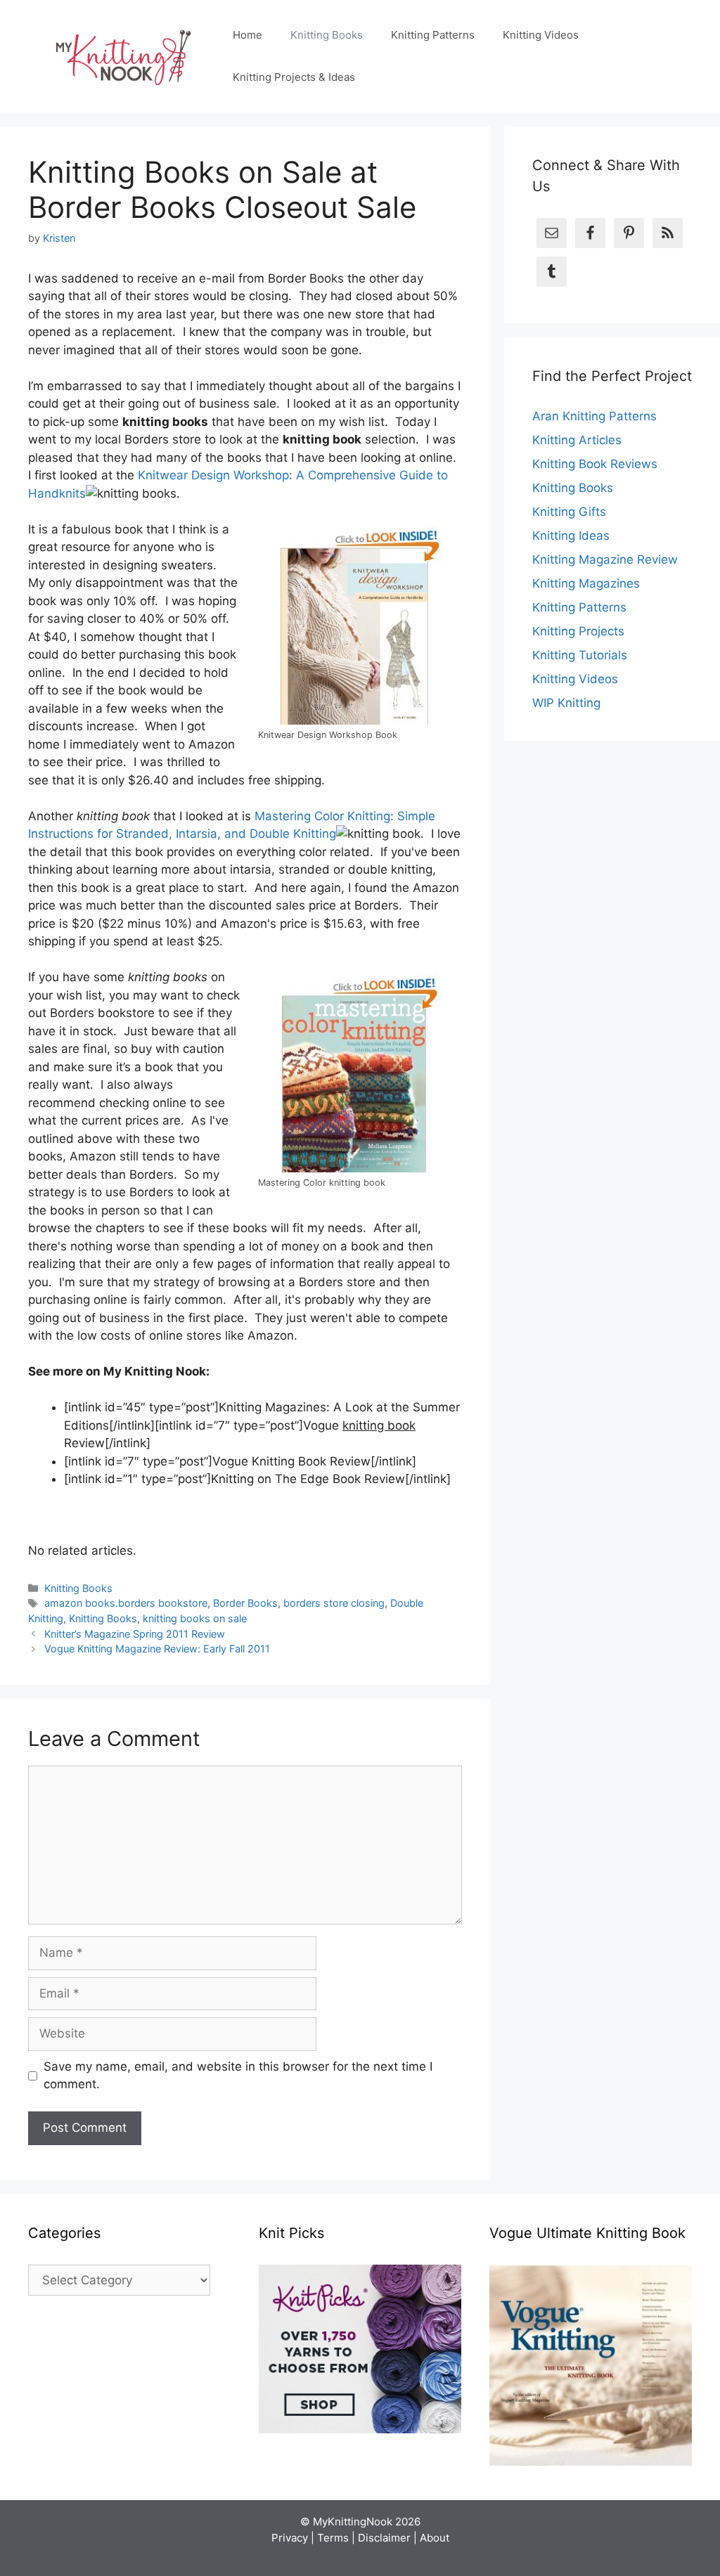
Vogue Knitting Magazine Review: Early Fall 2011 (157, 1649)
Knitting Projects (578, 631)
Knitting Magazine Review (605, 559)
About (435, 2538)
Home (247, 35)
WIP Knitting (566, 703)
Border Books (245, 1603)
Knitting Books (327, 35)
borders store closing (334, 1603)
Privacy (290, 2538)
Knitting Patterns (433, 35)
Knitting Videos (541, 35)
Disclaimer (384, 2538)
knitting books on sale (195, 1618)
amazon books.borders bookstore (126, 1603)
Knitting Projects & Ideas (294, 77)
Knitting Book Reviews (595, 464)
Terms (333, 2538)
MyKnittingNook (353, 2522)
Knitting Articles (577, 440)
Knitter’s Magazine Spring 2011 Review (135, 1634)
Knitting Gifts (569, 512)
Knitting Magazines (586, 583)
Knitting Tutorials (580, 655)
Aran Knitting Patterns (594, 416)
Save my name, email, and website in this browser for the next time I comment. (238, 2076)
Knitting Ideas (571, 536)
